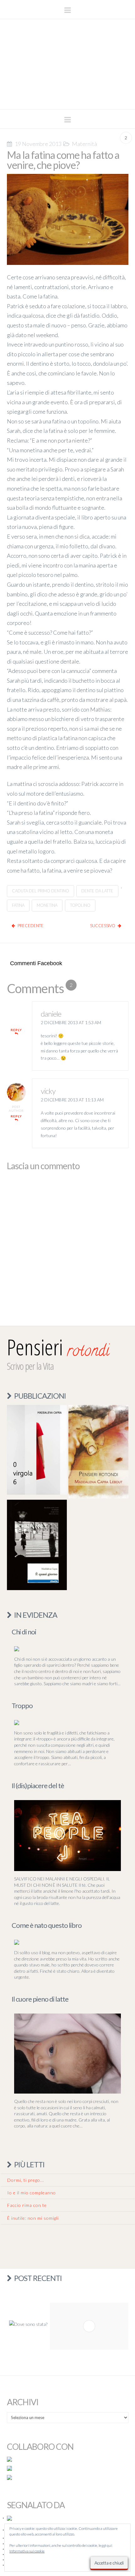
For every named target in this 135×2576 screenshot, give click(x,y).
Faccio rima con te (27, 2205)
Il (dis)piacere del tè (38, 1785)
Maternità (84, 144)
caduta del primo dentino (40, 891)
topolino (80, 905)
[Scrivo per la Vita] (67, 101)
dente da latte (97, 891)
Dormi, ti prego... (26, 2180)
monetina (47, 905)
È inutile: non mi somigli (33, 2218)
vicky (48, 1091)
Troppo (22, 1705)
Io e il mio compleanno (32, 2193)
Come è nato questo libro (47, 1925)
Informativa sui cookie (27, 2551)
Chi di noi (24, 1632)
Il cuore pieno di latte (40, 1999)
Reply (16, 1030)
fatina (18, 905)
